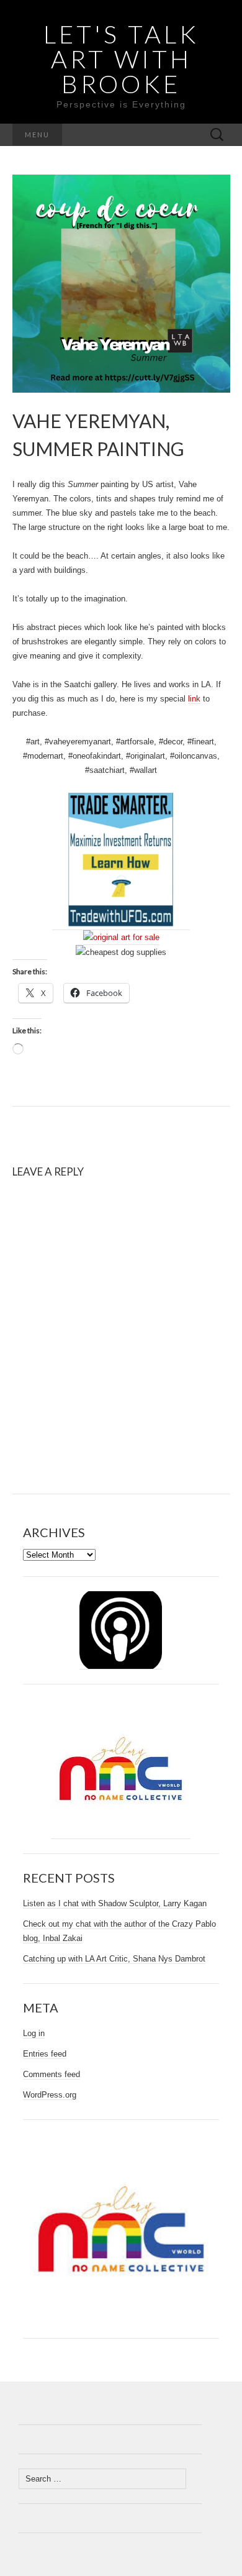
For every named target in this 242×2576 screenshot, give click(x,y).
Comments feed (52, 2074)
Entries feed (45, 2054)
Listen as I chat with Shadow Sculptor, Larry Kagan (115, 1903)
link (194, 699)
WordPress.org (50, 2095)
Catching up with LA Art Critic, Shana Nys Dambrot (114, 1959)
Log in (34, 2033)
